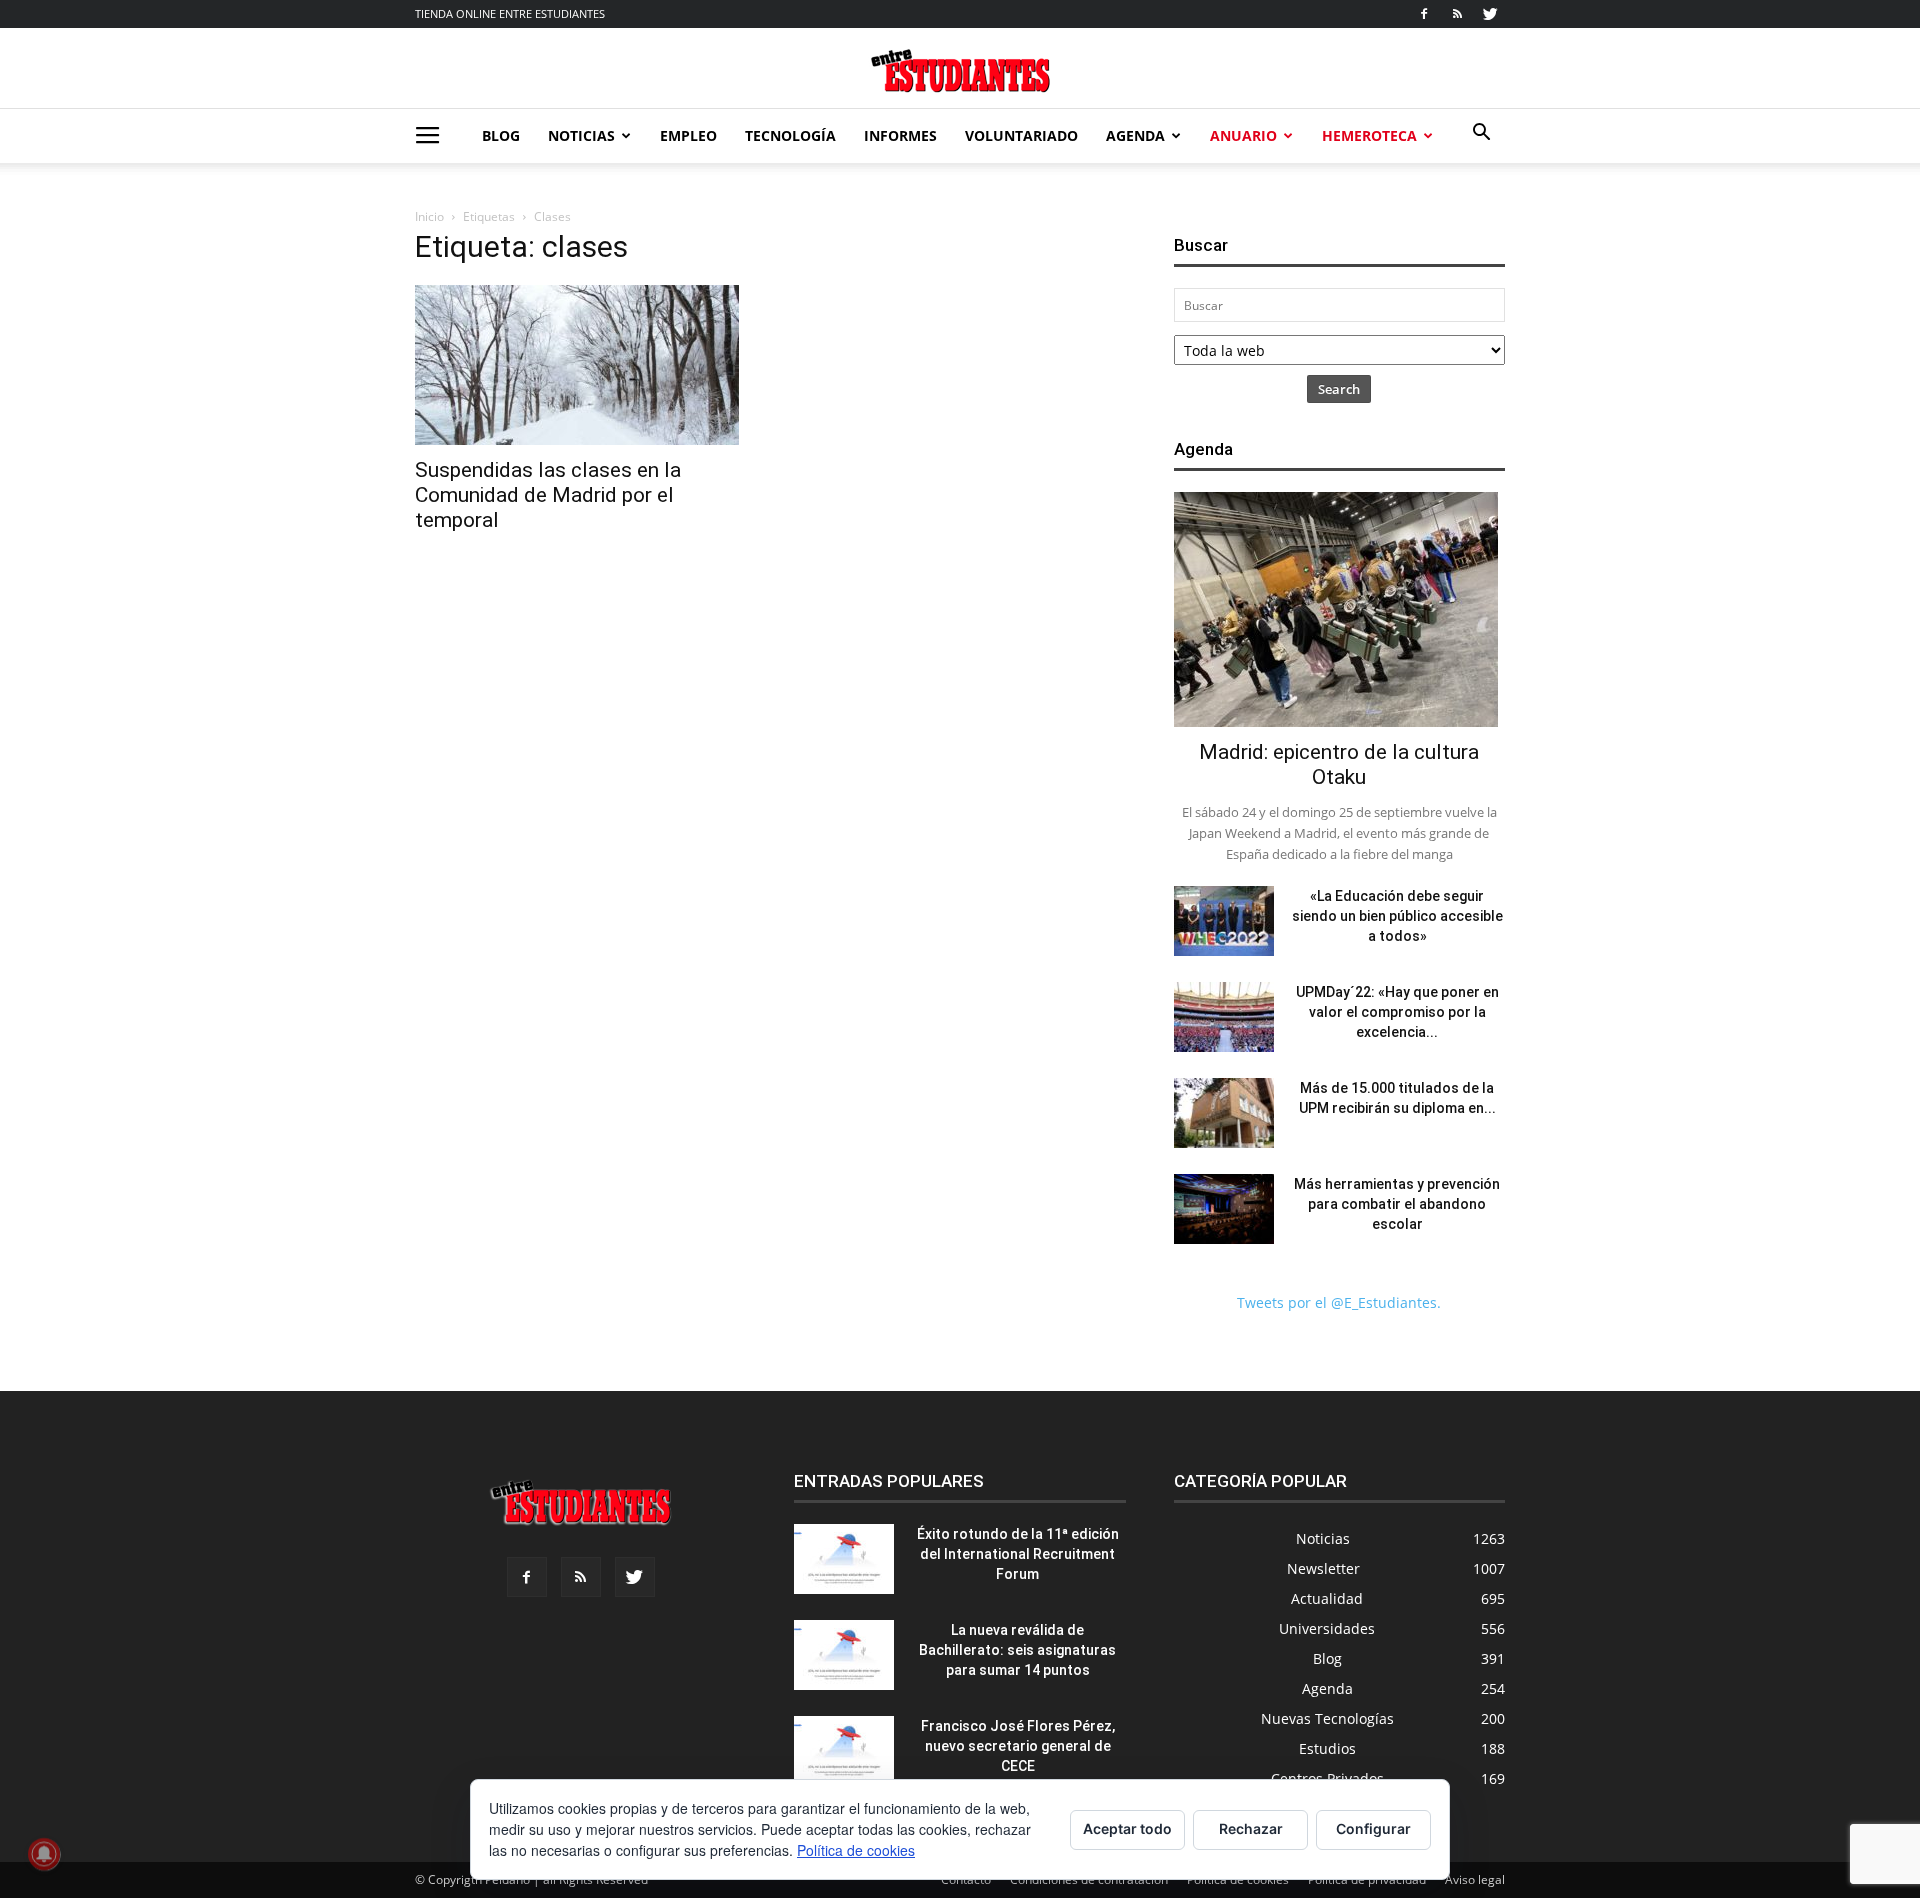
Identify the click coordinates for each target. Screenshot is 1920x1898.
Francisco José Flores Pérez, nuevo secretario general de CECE (1018, 1746)
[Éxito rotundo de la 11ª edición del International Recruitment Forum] (844, 1559)
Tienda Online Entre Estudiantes (510, 13)
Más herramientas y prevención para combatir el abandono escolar (1397, 1204)
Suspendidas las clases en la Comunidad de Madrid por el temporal (548, 495)
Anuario (1243, 135)
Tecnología (790, 135)
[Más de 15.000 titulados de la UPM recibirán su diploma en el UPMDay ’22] (1224, 1113)
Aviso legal (1475, 1879)
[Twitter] (1490, 14)
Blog (501, 135)
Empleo (688, 135)
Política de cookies (1238, 1879)
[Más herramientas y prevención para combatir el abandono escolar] (1224, 1209)
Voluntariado (1021, 135)
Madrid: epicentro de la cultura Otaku (1339, 764)
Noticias (581, 135)
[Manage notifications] (44, 1854)
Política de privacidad (1367, 1879)
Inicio (429, 216)
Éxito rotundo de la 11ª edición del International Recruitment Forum (1018, 1554)
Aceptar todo (1127, 1828)
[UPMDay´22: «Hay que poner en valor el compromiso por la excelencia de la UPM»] (1224, 1017)
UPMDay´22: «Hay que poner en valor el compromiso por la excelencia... (1397, 1012)
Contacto (966, 1879)
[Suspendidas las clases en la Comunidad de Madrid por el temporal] (580, 365)
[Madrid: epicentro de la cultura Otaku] (1339, 609)
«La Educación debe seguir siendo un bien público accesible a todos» (1397, 916)
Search (1339, 389)
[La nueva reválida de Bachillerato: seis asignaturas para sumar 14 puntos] (844, 1655)
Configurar (1373, 1828)
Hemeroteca (1369, 135)
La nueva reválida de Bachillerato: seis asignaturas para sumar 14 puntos (1017, 1650)
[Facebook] (1424, 14)
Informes (900, 135)
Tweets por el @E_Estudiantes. (1339, 1302)
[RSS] (1457, 14)
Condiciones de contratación (1089, 1879)
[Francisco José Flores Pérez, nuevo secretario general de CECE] (844, 1751)
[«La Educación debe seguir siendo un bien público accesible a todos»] (1224, 921)
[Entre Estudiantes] (960, 70)
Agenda (1135, 135)
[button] (1481, 134)
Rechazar (1251, 1828)
